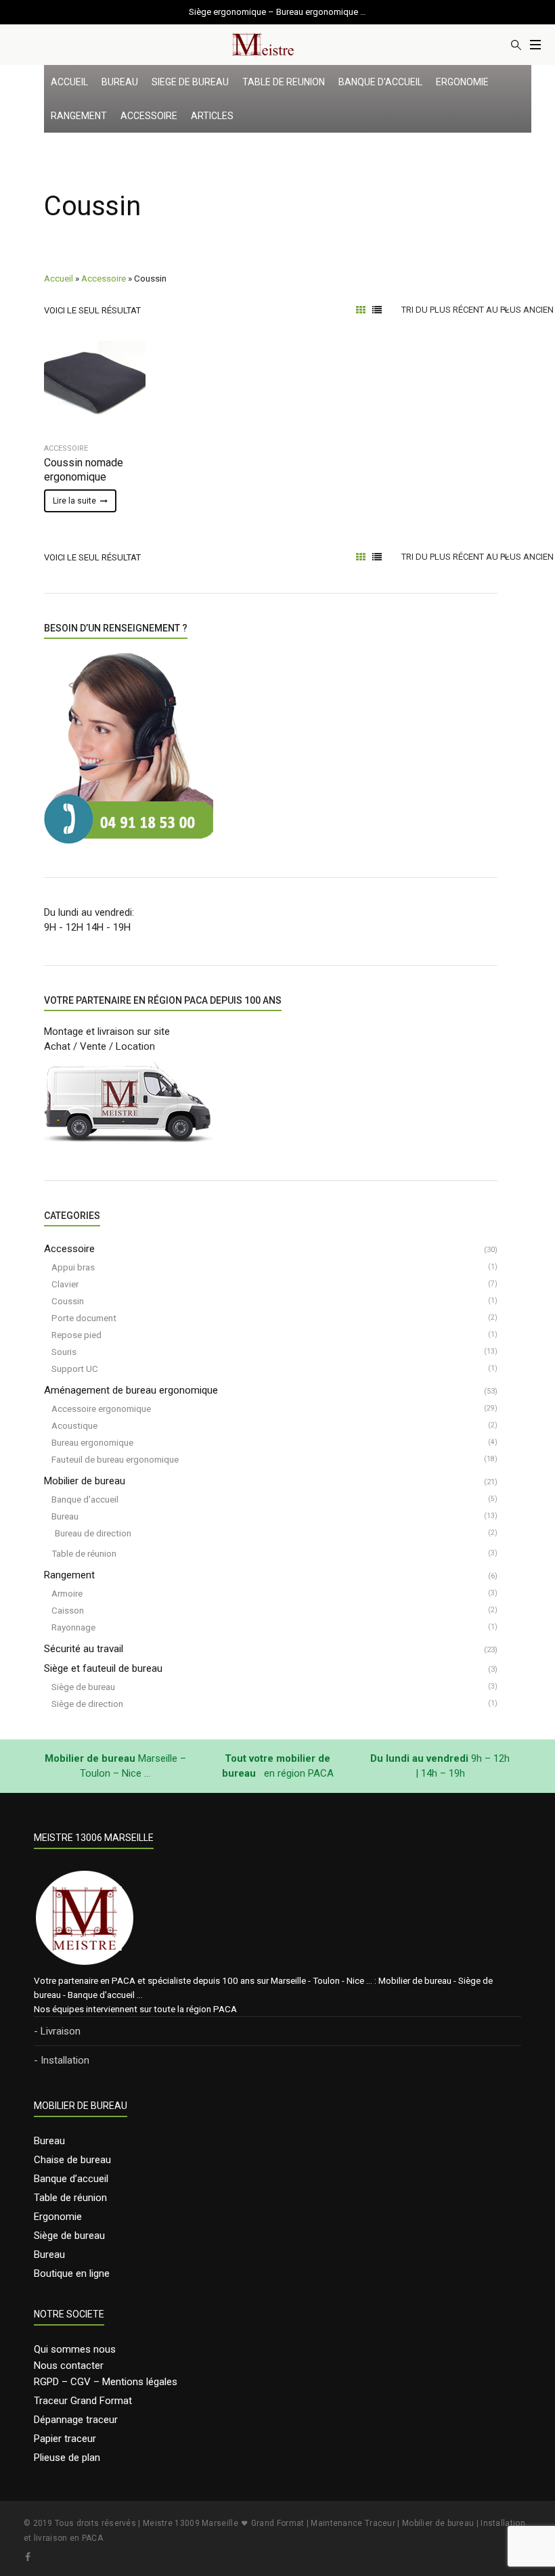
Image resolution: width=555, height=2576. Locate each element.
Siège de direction (87, 1704)
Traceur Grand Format (83, 2401)
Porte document (84, 1318)
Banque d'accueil (85, 1499)
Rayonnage (73, 1627)
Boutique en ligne (72, 2273)
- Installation (62, 2060)
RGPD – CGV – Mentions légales (106, 2382)
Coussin (68, 1301)
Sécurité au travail (84, 1649)
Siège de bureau (83, 1687)
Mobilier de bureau (85, 1481)
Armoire (67, 1593)
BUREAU (120, 82)
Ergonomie (58, 2217)
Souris (64, 1352)
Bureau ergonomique (92, 1442)
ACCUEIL (69, 82)
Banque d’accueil (71, 2179)
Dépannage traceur (76, 2420)
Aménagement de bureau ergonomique (131, 1390)
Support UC (75, 1369)
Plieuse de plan (67, 2458)
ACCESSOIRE (149, 116)
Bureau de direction (93, 1533)
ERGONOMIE (462, 82)
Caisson (68, 1610)
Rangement (69, 1575)
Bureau (65, 1516)
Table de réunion (84, 1553)
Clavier (65, 1284)
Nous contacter (69, 2366)
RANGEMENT (79, 116)
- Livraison (57, 2031)
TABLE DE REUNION (284, 82)
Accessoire (104, 278)
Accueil (59, 278)
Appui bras (73, 1267)
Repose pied (76, 1335)
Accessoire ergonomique (101, 1408)
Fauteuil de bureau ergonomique (115, 1459)
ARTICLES (212, 116)
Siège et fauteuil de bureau (103, 1668)
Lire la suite (74, 501)
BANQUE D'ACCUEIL (380, 82)
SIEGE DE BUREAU (190, 82)
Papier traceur (65, 2439)
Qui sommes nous (75, 2349)
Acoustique (74, 1425)
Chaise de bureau (72, 2160)
